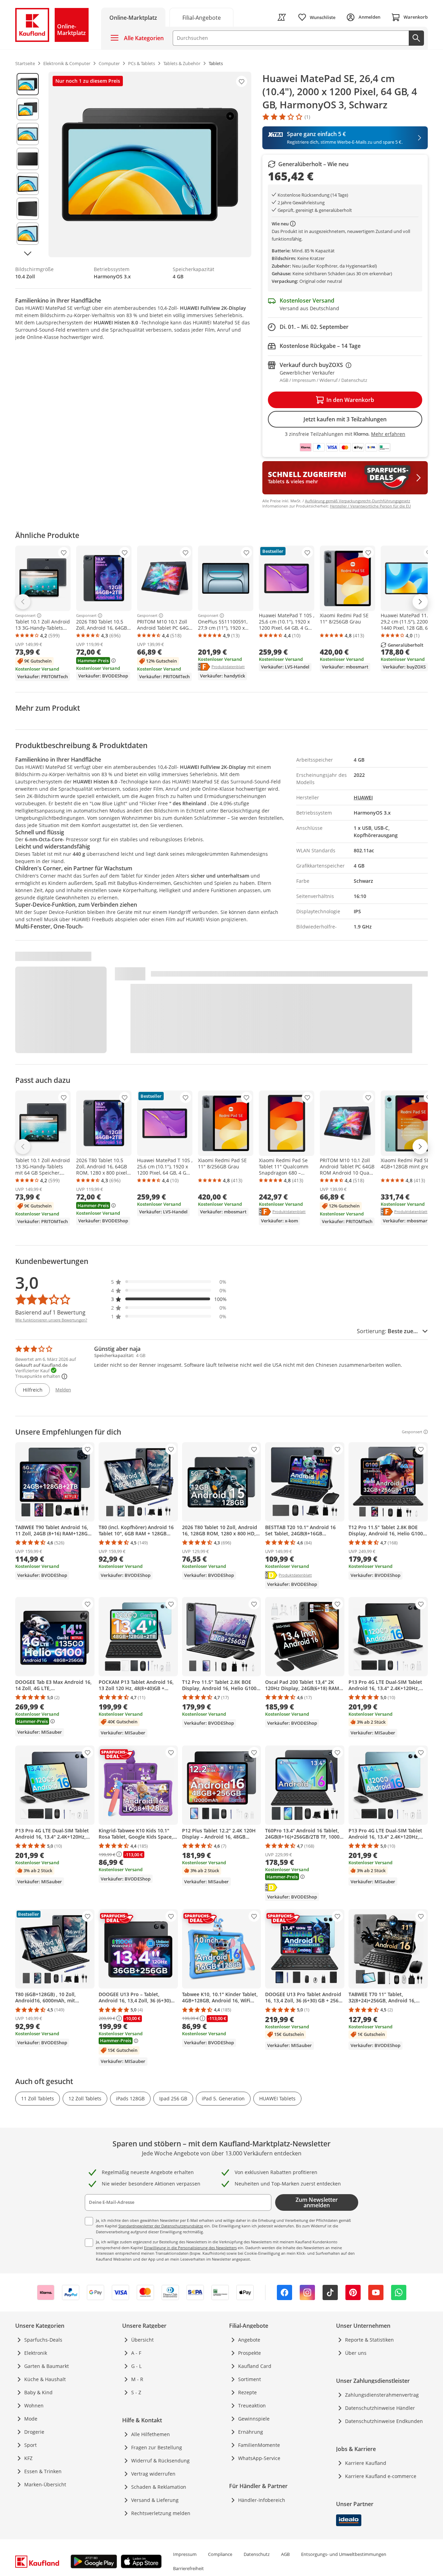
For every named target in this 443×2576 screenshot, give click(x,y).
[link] (201, 17)
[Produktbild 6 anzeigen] (28, 209)
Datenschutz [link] (257, 2554)
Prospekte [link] (250, 2353)
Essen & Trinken (43, 2471)
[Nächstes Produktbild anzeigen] (28, 253)
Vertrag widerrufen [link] (153, 2474)
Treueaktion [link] (252, 2406)
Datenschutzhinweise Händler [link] (380, 2408)
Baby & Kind (38, 2392)
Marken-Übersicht (45, 2484)
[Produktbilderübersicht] (28, 164)
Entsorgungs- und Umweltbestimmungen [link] (344, 2554)
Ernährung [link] (251, 2432)
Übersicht (142, 2340)
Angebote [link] (249, 2340)
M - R (137, 2379)
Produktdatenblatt (228, 666)
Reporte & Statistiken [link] (369, 2340)
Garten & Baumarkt (47, 2366)
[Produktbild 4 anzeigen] (28, 159)
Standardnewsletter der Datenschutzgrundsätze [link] (161, 2226)
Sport (30, 2445)
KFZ (28, 2458)
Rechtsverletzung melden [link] (161, 2513)
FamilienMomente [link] (259, 2445)
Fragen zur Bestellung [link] (157, 2447)
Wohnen (34, 2406)
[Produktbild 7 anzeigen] (28, 234)
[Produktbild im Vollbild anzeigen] (150, 164)
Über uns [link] (356, 2353)
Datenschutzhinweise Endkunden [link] (384, 2421)
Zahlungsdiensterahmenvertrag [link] (382, 2395)
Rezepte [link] (247, 2392)
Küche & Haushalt (45, 2379)
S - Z (136, 2392)
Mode (31, 2419)
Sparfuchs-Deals (43, 2340)
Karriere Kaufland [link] (366, 2463)
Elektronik (36, 2353)
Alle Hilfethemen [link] (151, 2434)
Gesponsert (25, 616)
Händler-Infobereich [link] (262, 2500)
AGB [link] (285, 2554)
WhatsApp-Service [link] (259, 2458)
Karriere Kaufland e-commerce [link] (381, 2476)
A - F (136, 2353)
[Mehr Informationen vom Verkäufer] (294, 224)
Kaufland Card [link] (255, 2366)
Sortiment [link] (250, 2379)
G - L (136, 2366)
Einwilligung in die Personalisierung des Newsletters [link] (190, 2248)
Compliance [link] (220, 2554)
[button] (169, 1282)
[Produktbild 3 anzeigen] (28, 134)
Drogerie (34, 2432)
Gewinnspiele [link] (254, 2419)
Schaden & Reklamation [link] (159, 2487)
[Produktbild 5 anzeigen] (28, 184)
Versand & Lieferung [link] (155, 2500)
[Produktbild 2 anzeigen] (28, 109)
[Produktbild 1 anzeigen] (28, 84)
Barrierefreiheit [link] (188, 2568)
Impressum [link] (185, 2554)
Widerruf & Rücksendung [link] (160, 2461)
